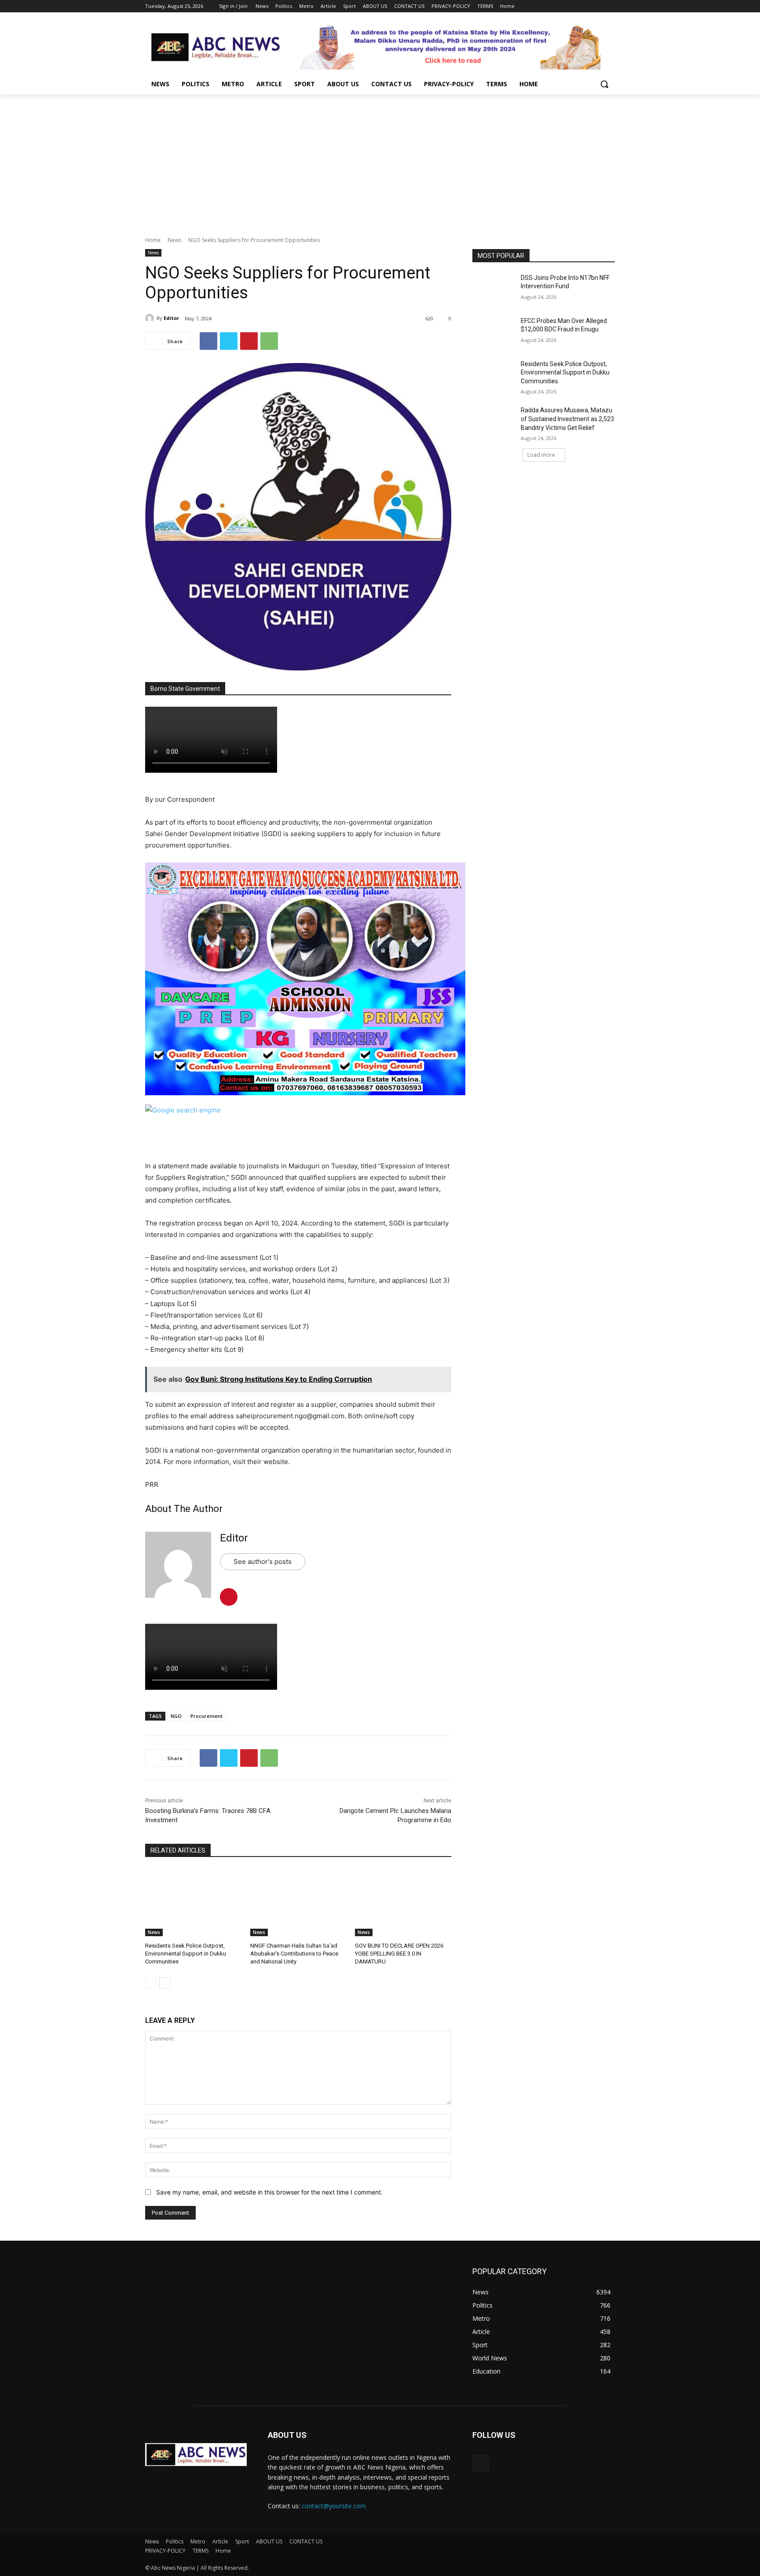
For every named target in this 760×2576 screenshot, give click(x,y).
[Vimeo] (597, 6)
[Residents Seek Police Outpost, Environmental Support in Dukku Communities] (193, 1902)
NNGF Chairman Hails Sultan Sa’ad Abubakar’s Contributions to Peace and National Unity (294, 1954)
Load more (541, 455)
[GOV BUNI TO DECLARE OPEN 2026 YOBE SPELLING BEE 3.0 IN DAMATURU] (403, 1902)
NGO (176, 1716)
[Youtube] (610, 6)
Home (153, 240)
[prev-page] (151, 1983)
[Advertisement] (380, 161)
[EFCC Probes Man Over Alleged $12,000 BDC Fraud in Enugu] (494, 332)
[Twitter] (586, 6)
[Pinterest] (249, 341)
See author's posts (263, 1561)
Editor (171, 318)
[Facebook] (561, 6)
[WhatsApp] (269, 341)
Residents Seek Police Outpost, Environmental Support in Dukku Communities (186, 1954)
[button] (604, 84)
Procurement (206, 1716)
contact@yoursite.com (334, 2506)
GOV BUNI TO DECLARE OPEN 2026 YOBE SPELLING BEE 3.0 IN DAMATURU (399, 1954)
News (174, 240)
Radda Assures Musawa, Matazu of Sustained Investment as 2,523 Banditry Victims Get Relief (567, 419)
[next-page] (165, 1983)
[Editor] (151, 318)
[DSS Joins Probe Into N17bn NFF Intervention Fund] (494, 289)
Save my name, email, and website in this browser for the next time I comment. (269, 2192)
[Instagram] (573, 6)
